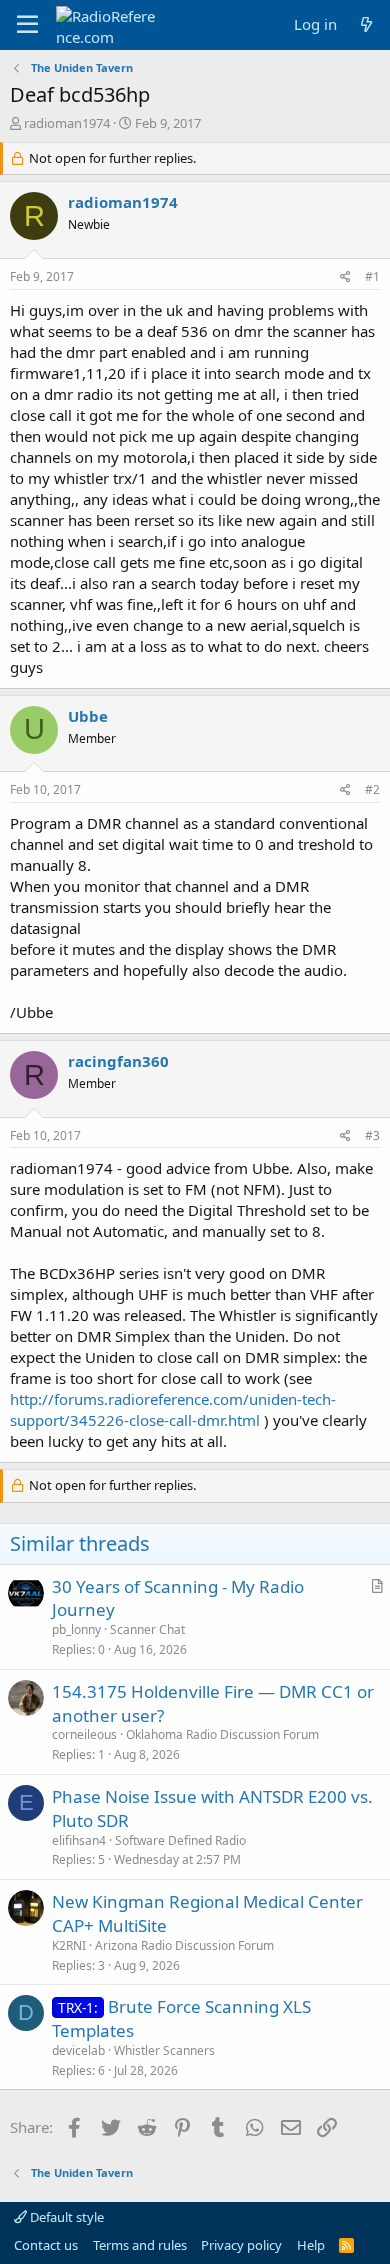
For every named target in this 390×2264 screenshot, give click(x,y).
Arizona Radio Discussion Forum (184, 1945)
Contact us (46, 2245)
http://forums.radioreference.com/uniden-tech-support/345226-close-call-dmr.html (173, 1409)
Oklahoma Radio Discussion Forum (222, 1734)
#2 (372, 789)
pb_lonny (76, 1629)
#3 (372, 1135)
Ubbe (88, 716)
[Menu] (27, 25)
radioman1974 (67, 123)
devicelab (78, 2050)
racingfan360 (118, 1061)
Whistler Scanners (164, 2050)
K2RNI (69, 1945)
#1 (372, 276)
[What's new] (366, 24)
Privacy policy (241, 2245)
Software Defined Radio (180, 1840)
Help (311, 2245)
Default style (65, 2217)
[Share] (345, 277)
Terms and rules (140, 2245)
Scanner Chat (147, 1629)
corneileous (84, 1734)
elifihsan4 (79, 1840)
